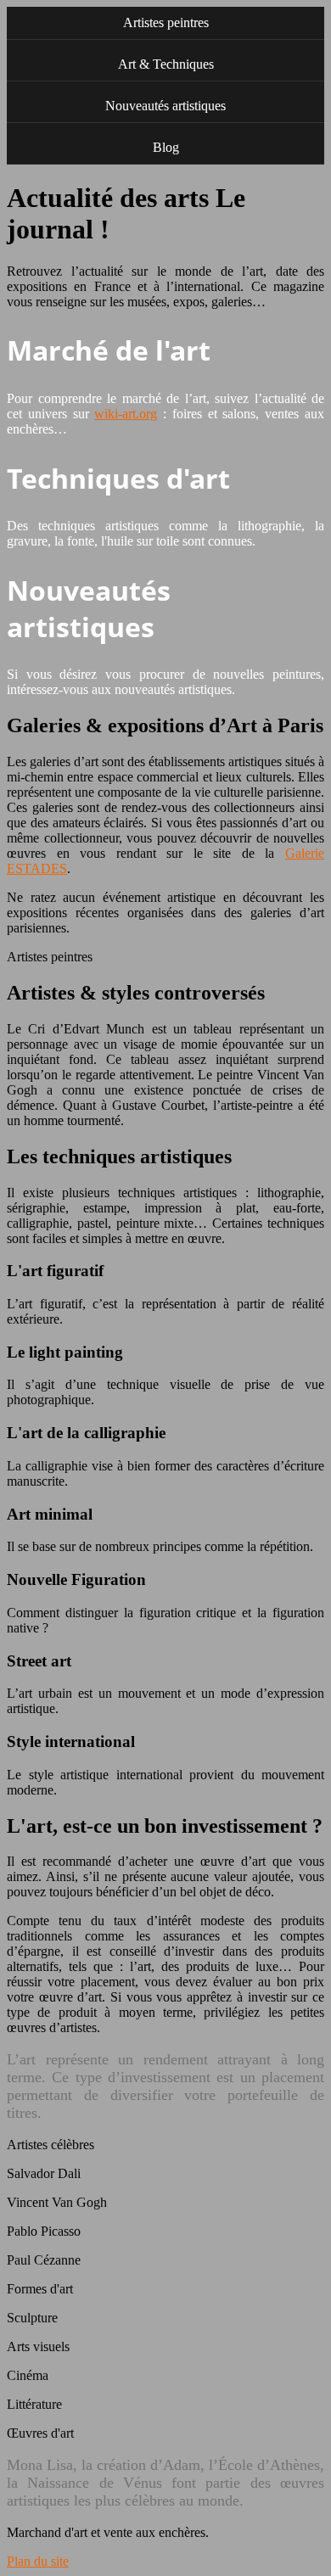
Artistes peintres (166, 22)
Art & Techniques (166, 64)
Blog (166, 147)
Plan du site (38, 2561)
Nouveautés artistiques (165, 106)
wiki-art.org (126, 414)
